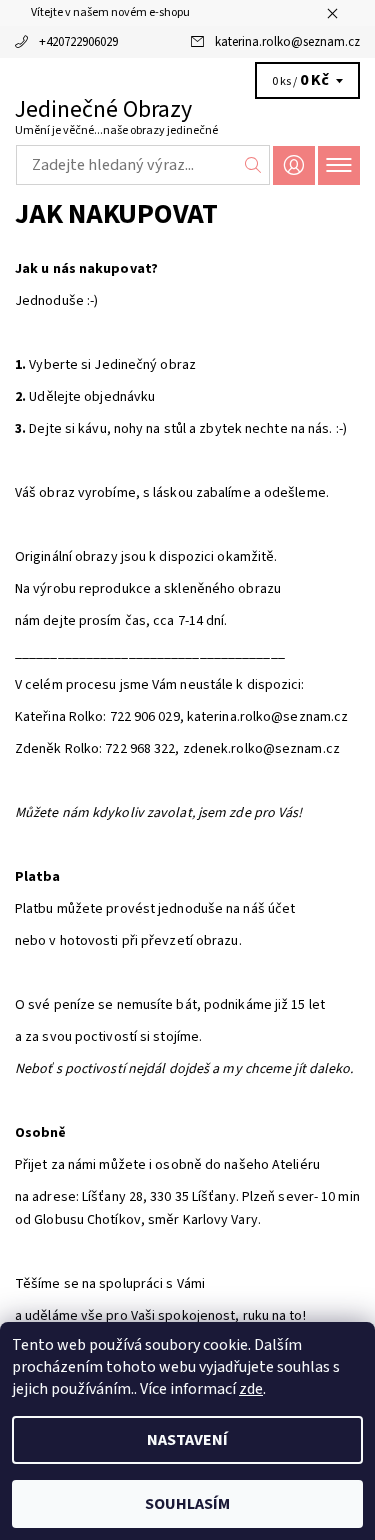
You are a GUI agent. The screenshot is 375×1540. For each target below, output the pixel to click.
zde (251, 1389)
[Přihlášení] (294, 165)
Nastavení (187, 1440)
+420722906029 (78, 42)
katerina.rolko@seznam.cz (287, 42)
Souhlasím (187, 1504)
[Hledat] (253, 165)
